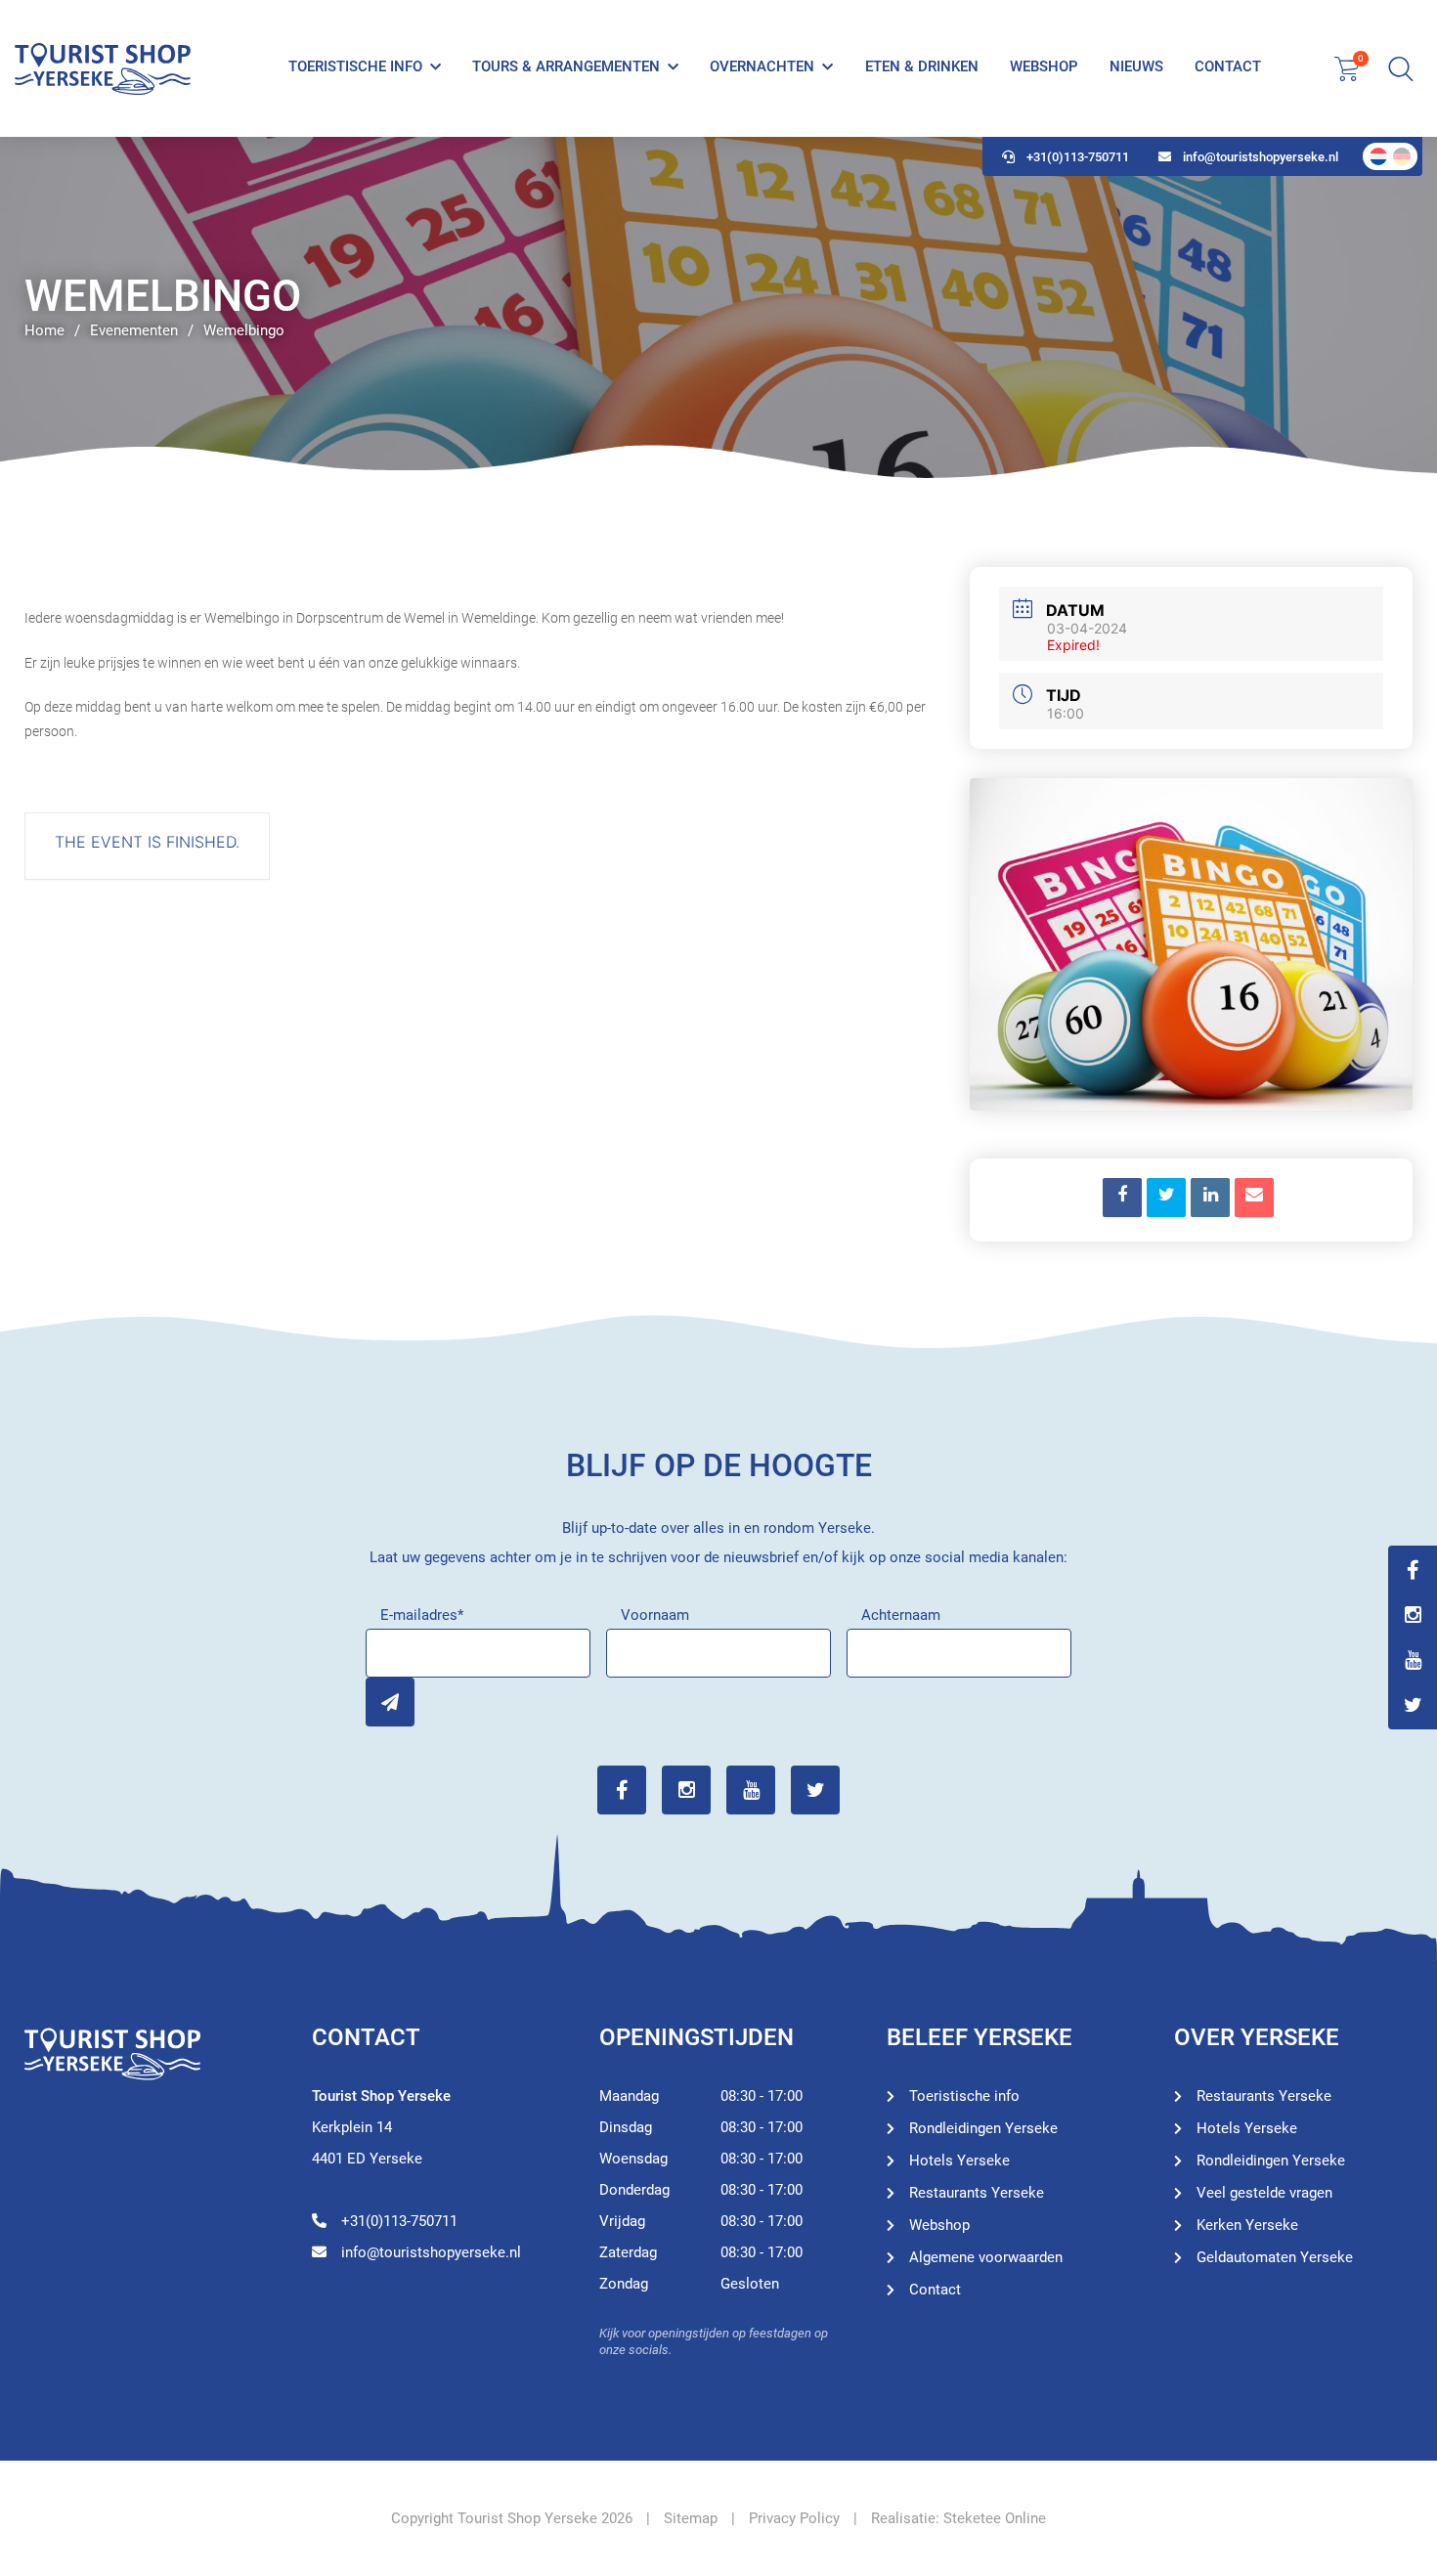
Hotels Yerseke (959, 2161)
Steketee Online (995, 2518)
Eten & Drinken (922, 66)
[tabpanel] (718, 308)
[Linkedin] (1210, 1198)
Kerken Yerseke (1247, 2225)
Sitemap (691, 2518)
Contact (1228, 66)
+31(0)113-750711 (1078, 157)
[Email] (1254, 1198)
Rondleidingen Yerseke (983, 2128)
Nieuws (1136, 66)
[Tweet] (1166, 1198)
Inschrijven (390, 1702)
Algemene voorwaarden (986, 2257)
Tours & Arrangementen (566, 66)
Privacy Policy (794, 2518)
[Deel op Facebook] (1122, 1198)
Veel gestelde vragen (1264, 2193)
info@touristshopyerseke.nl (1261, 157)
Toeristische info (355, 66)
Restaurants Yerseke (977, 2193)
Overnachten (762, 66)
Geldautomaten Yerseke (1275, 2257)
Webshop (1044, 66)
